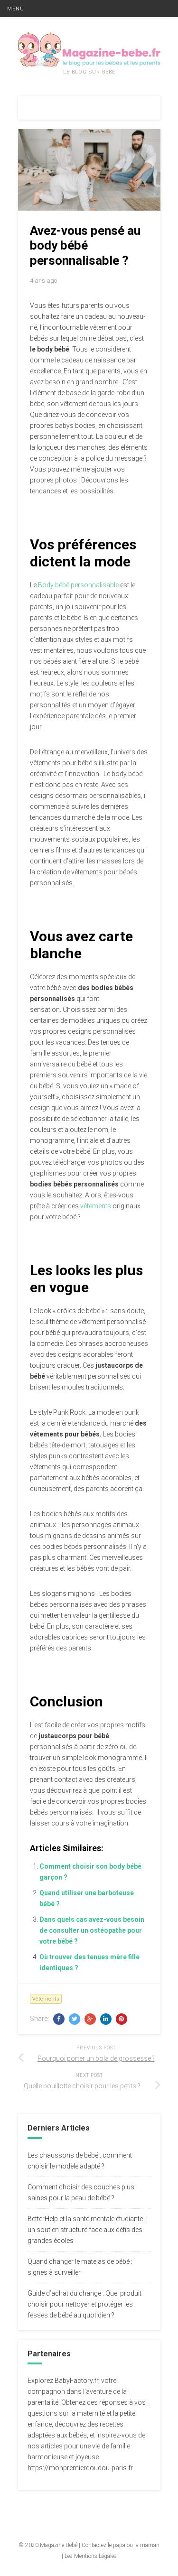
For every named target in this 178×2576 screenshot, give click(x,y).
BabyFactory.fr (76, 2381)
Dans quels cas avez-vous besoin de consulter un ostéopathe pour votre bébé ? (92, 1930)
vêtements (96, 1206)
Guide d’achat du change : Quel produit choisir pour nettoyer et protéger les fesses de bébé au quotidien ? (84, 2304)
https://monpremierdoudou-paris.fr (80, 2468)
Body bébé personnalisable (78, 585)
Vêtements (46, 1999)
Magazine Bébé (59, 2545)
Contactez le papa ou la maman (121, 2545)
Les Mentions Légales (91, 2556)
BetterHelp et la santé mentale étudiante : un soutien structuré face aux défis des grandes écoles (87, 2230)
